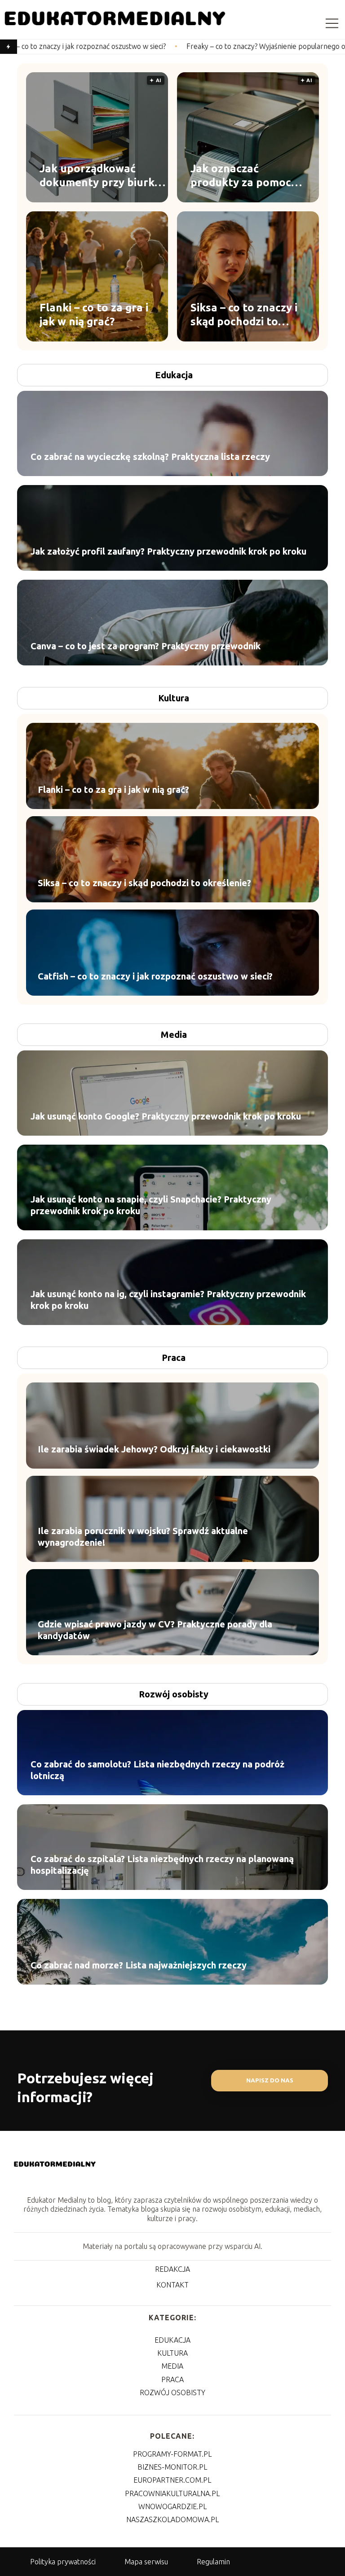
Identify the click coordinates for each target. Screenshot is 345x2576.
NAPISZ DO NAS (270, 2080)
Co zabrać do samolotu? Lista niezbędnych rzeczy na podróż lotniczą (157, 1770)
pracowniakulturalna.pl (172, 2493)
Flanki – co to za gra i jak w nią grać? (94, 314)
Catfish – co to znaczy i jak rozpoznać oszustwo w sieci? (155, 976)
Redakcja (172, 2269)
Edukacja (174, 375)
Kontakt (172, 2285)
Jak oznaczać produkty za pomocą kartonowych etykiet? (248, 175)
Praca (174, 1358)
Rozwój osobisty (174, 1694)
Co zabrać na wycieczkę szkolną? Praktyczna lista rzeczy (150, 457)
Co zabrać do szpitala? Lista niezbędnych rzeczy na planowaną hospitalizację (162, 1865)
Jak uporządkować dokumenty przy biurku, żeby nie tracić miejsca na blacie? (102, 175)
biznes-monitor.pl (172, 2467)
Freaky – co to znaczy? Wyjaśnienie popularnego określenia (183, 46)
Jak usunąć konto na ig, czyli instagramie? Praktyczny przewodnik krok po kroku (168, 1300)
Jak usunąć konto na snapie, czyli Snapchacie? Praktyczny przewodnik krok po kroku (151, 1205)
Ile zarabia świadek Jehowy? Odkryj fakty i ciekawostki (154, 1449)
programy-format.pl (172, 2454)
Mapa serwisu (146, 2562)
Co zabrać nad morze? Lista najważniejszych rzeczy (139, 1965)
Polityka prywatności (63, 2562)
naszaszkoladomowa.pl (172, 2519)
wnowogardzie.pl (172, 2506)
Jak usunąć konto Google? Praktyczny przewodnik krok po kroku (166, 1116)
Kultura (174, 698)
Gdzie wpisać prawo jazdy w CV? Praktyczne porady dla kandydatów (155, 1630)
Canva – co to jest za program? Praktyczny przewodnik (146, 646)
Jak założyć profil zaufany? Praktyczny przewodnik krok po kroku (168, 551)
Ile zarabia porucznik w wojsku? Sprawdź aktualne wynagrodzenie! (143, 1537)
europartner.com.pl (172, 2480)
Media (174, 1034)
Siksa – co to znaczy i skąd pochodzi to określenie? (244, 315)
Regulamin (213, 2562)
